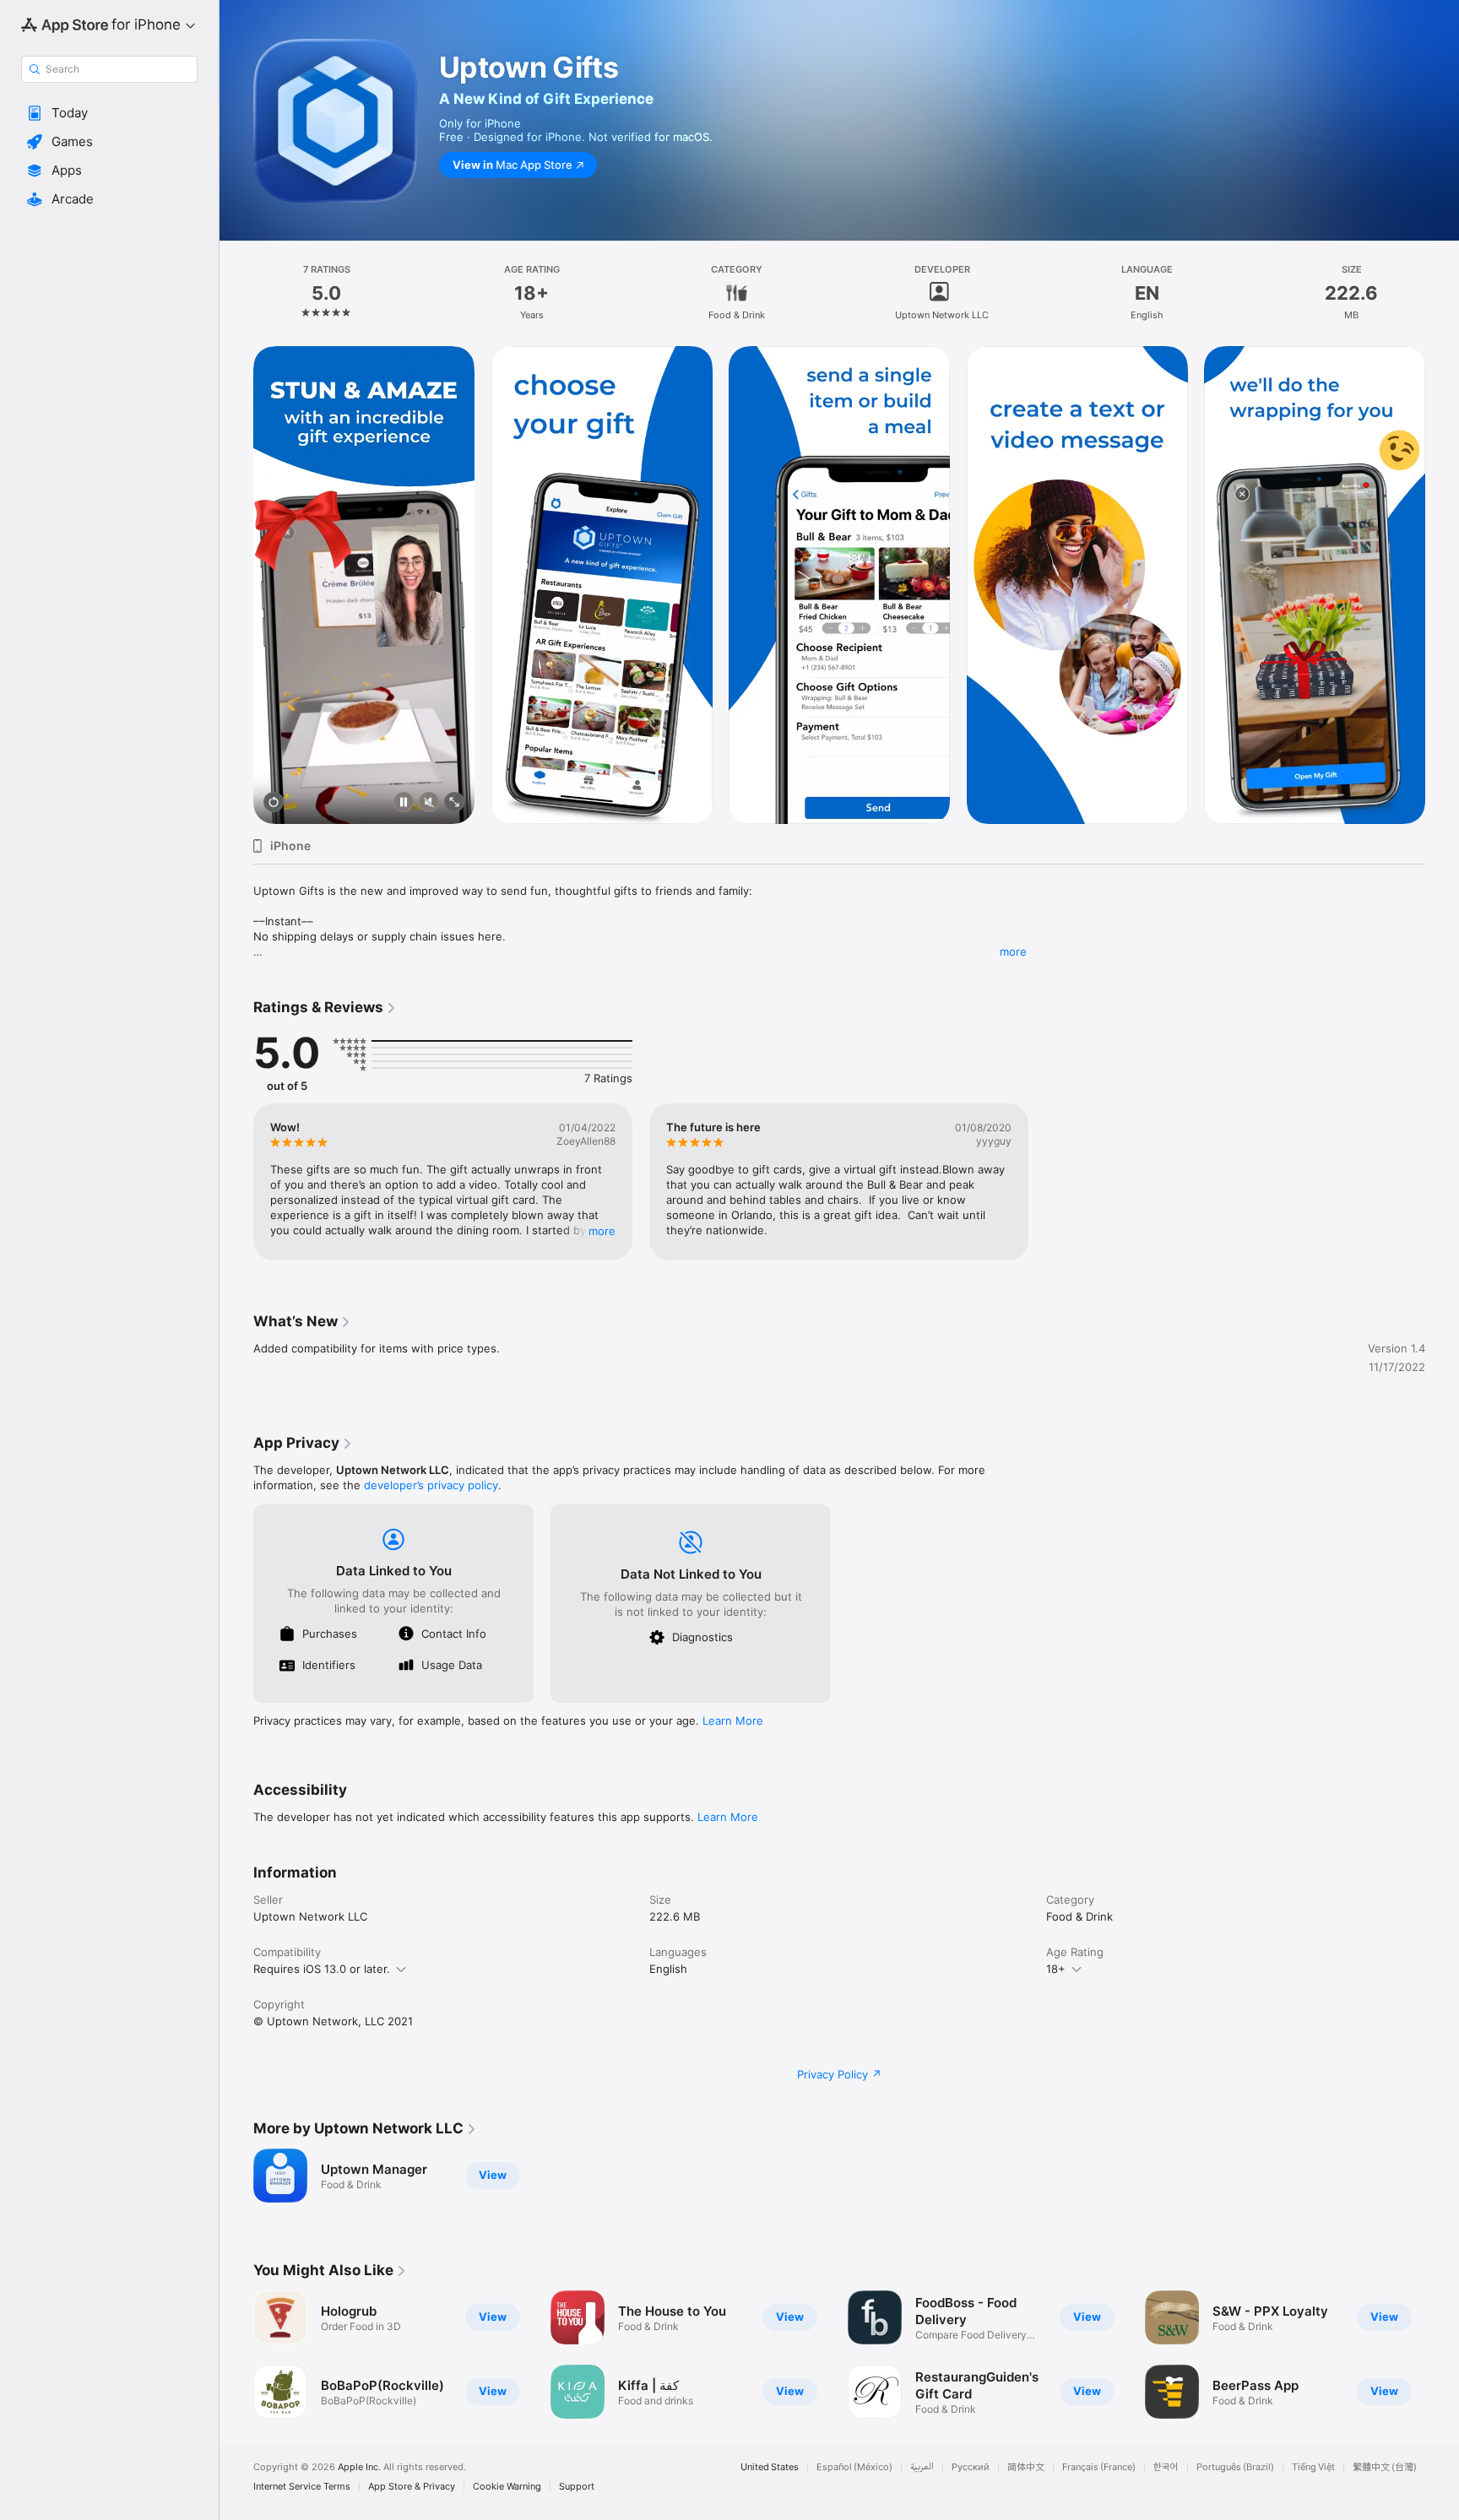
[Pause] (404, 803)
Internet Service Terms (302, 2487)
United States (770, 2467)
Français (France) (1099, 2467)
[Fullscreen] (454, 803)
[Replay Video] (274, 803)
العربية (922, 2467)
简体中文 (1026, 2467)
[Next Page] (1442, 585)
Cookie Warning (507, 2487)
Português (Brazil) (1235, 2467)
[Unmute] (429, 803)
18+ (1056, 1969)
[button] (109, 113)
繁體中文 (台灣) (1385, 2467)
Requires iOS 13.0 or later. (322, 1969)
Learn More (733, 1721)
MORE (602, 1231)
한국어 (1166, 2467)
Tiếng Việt (1313, 2467)
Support (577, 2487)
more (1013, 951)
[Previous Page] (236, 585)
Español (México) (854, 2467)
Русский (971, 2467)
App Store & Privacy (412, 2487)
